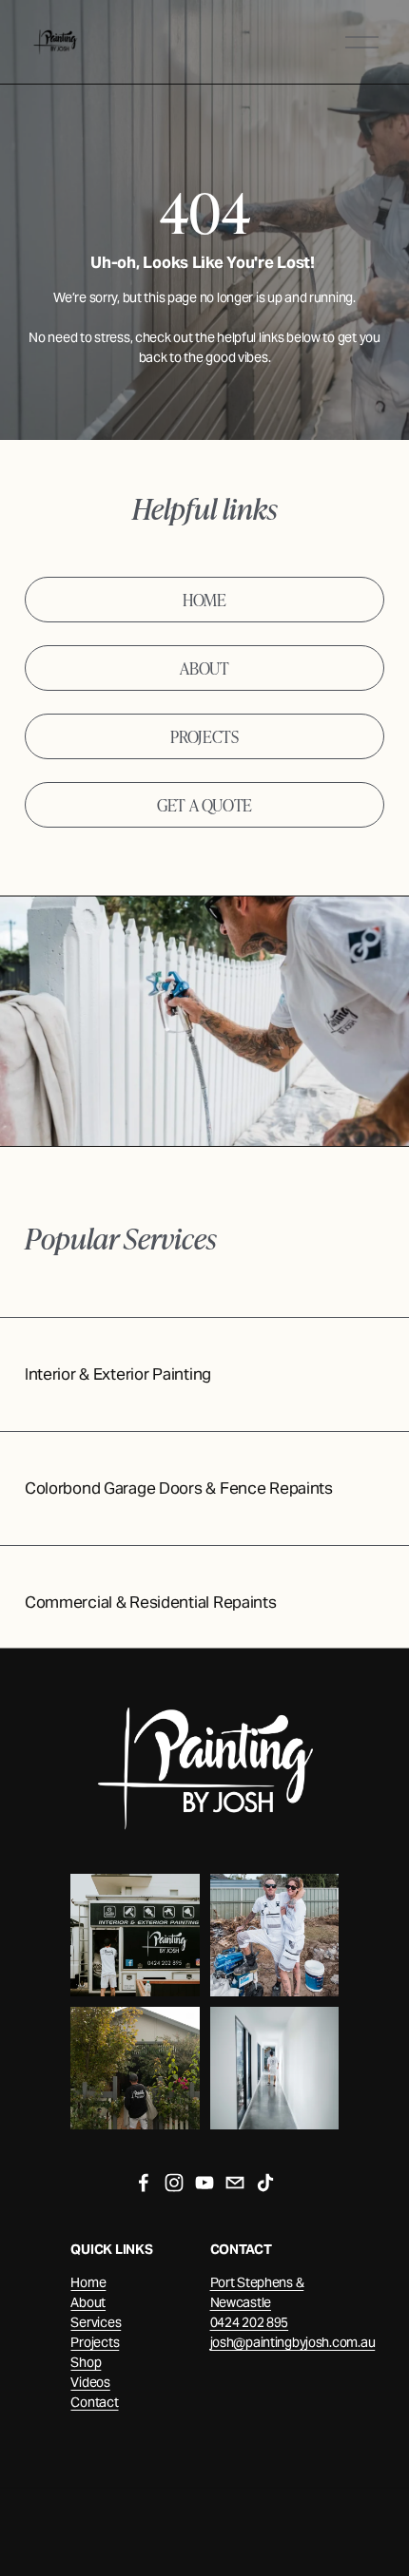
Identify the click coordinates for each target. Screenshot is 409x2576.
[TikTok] (265, 2183)
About (88, 2302)
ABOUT (204, 668)
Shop (86, 2362)
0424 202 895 (250, 2322)
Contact (94, 2402)
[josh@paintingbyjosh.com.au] (235, 2183)
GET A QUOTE (204, 804)
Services (96, 2322)
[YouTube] (204, 2183)
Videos (90, 2382)
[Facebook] (144, 2183)
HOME (204, 599)
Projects (95, 2342)
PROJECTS (204, 736)
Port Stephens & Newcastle (257, 2292)
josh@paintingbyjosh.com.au (293, 2342)
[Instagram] (174, 2183)
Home (88, 2282)
